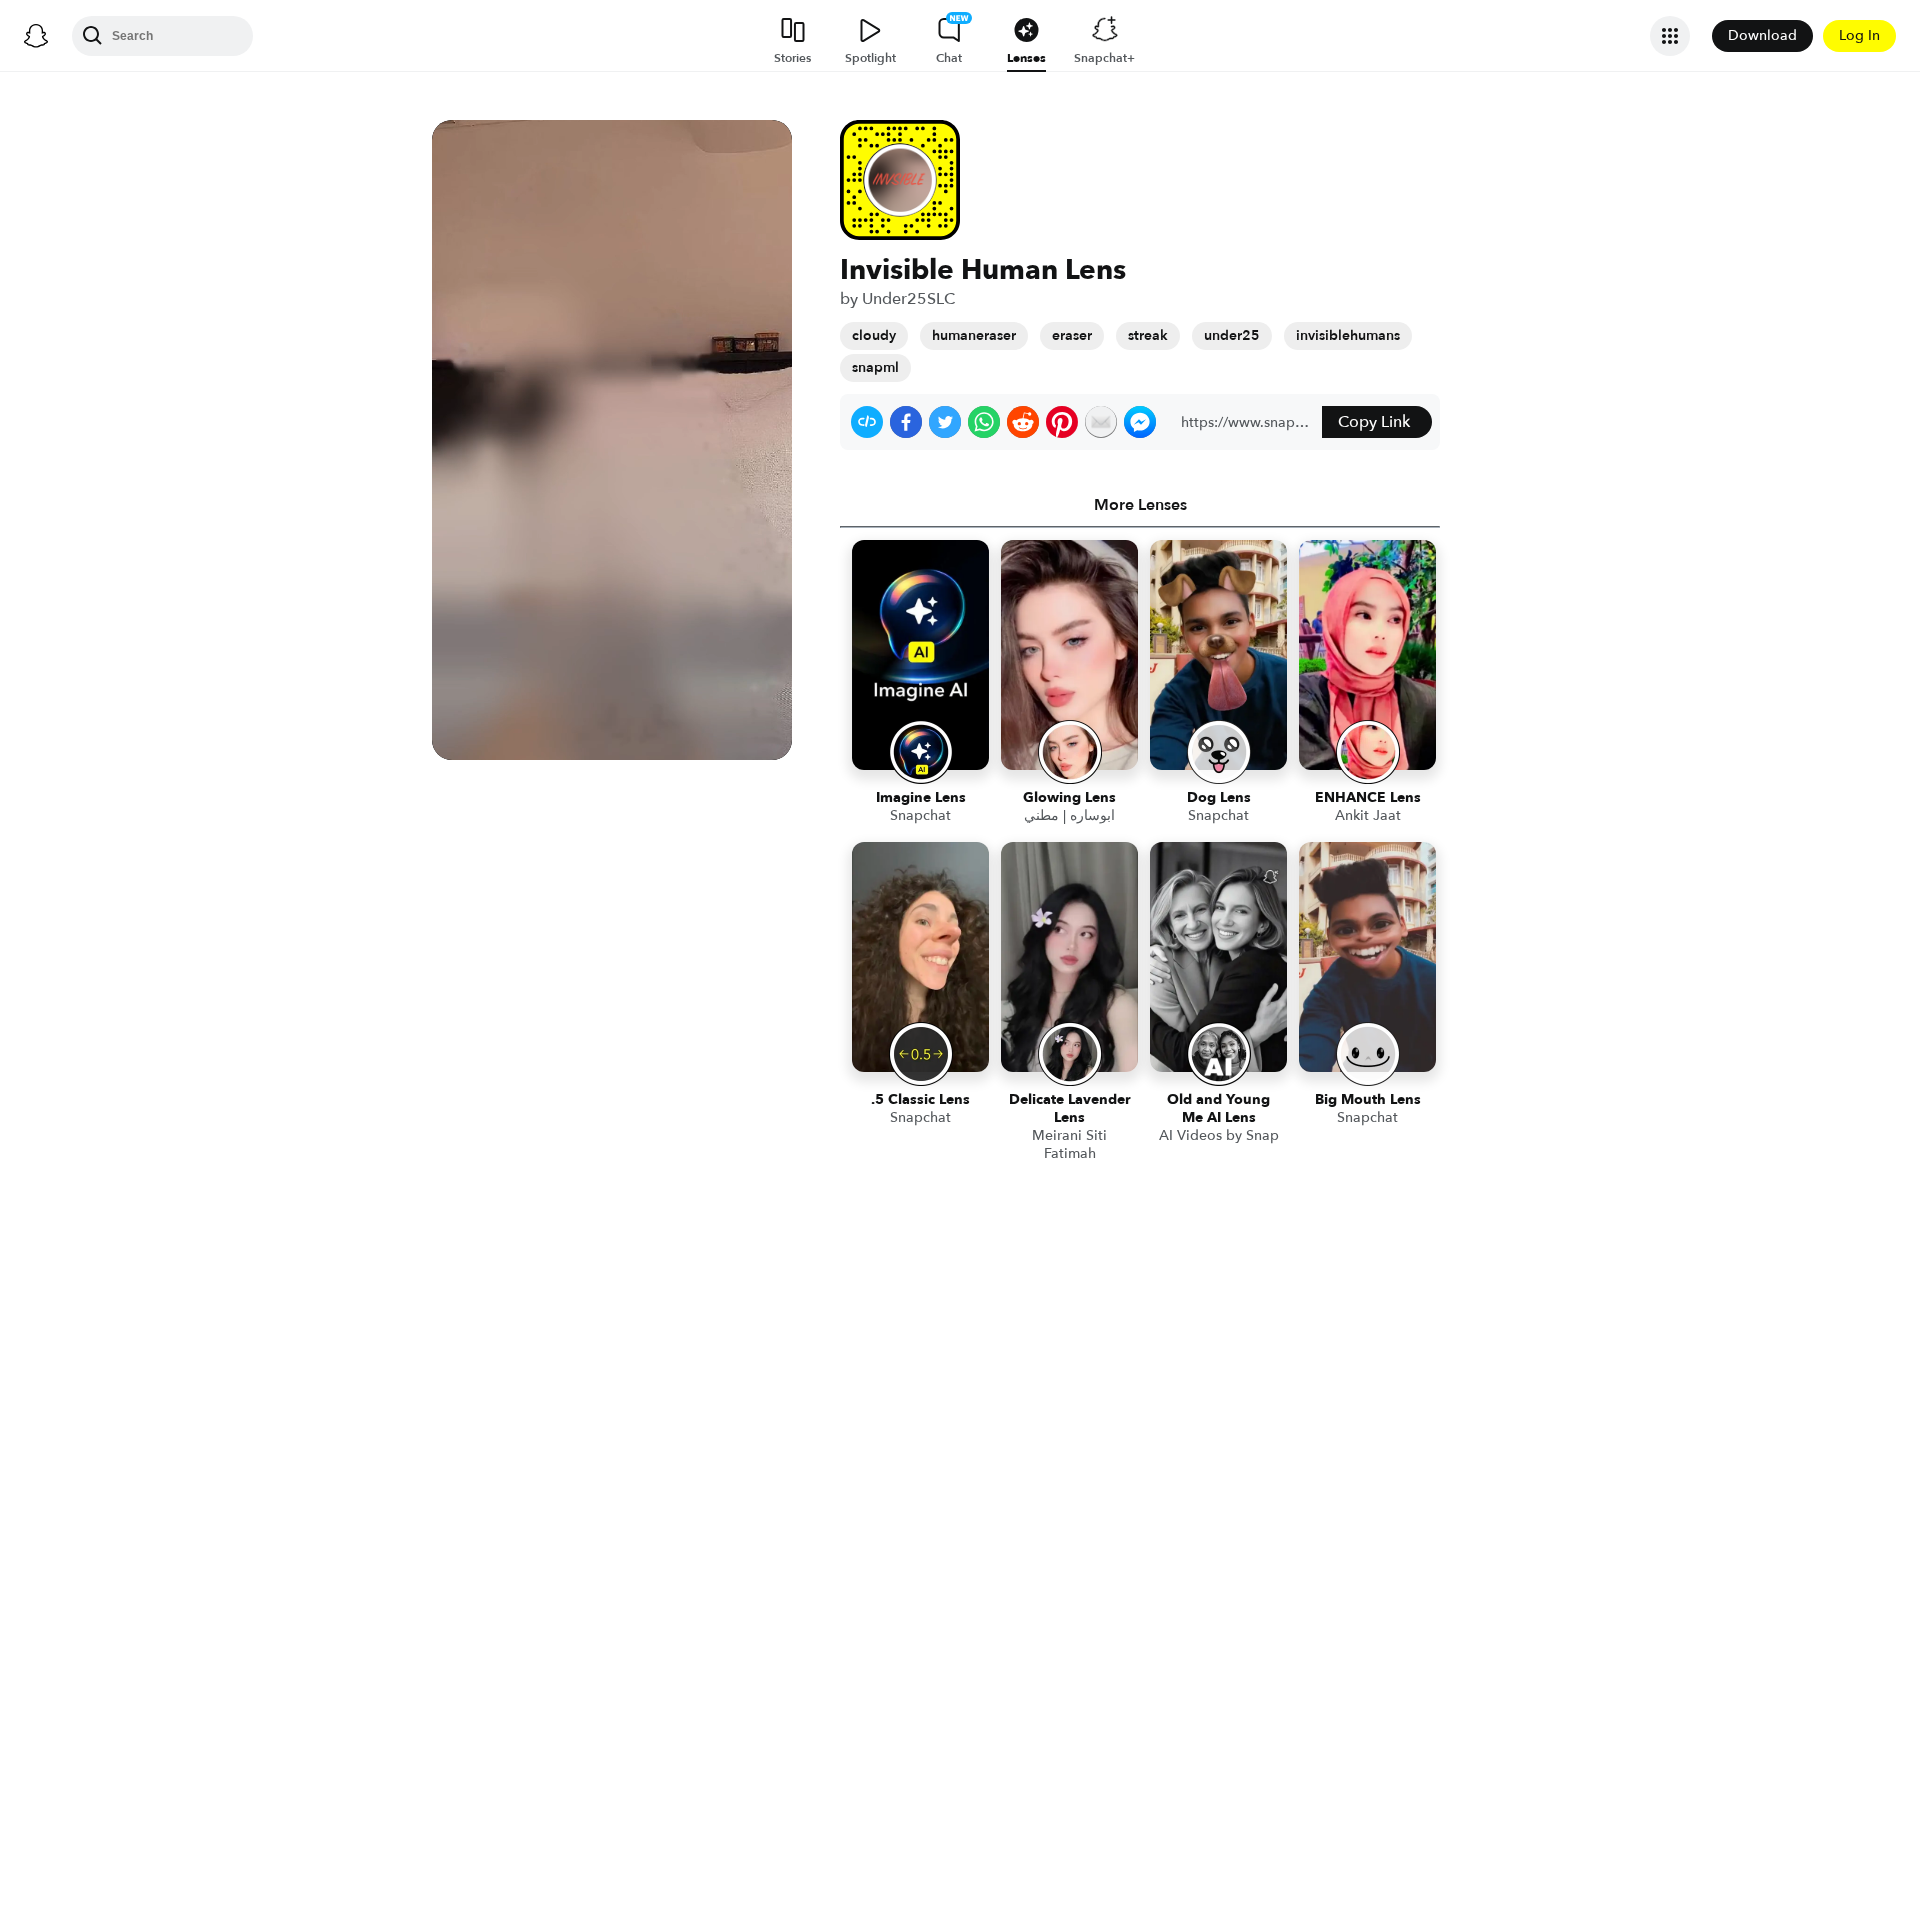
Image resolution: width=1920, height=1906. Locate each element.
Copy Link (1374, 422)
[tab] (1140, 505)
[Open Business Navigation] (1670, 36)
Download (1762, 35)
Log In (1859, 35)
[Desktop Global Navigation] (36, 36)
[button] (867, 422)
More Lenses (1140, 505)
